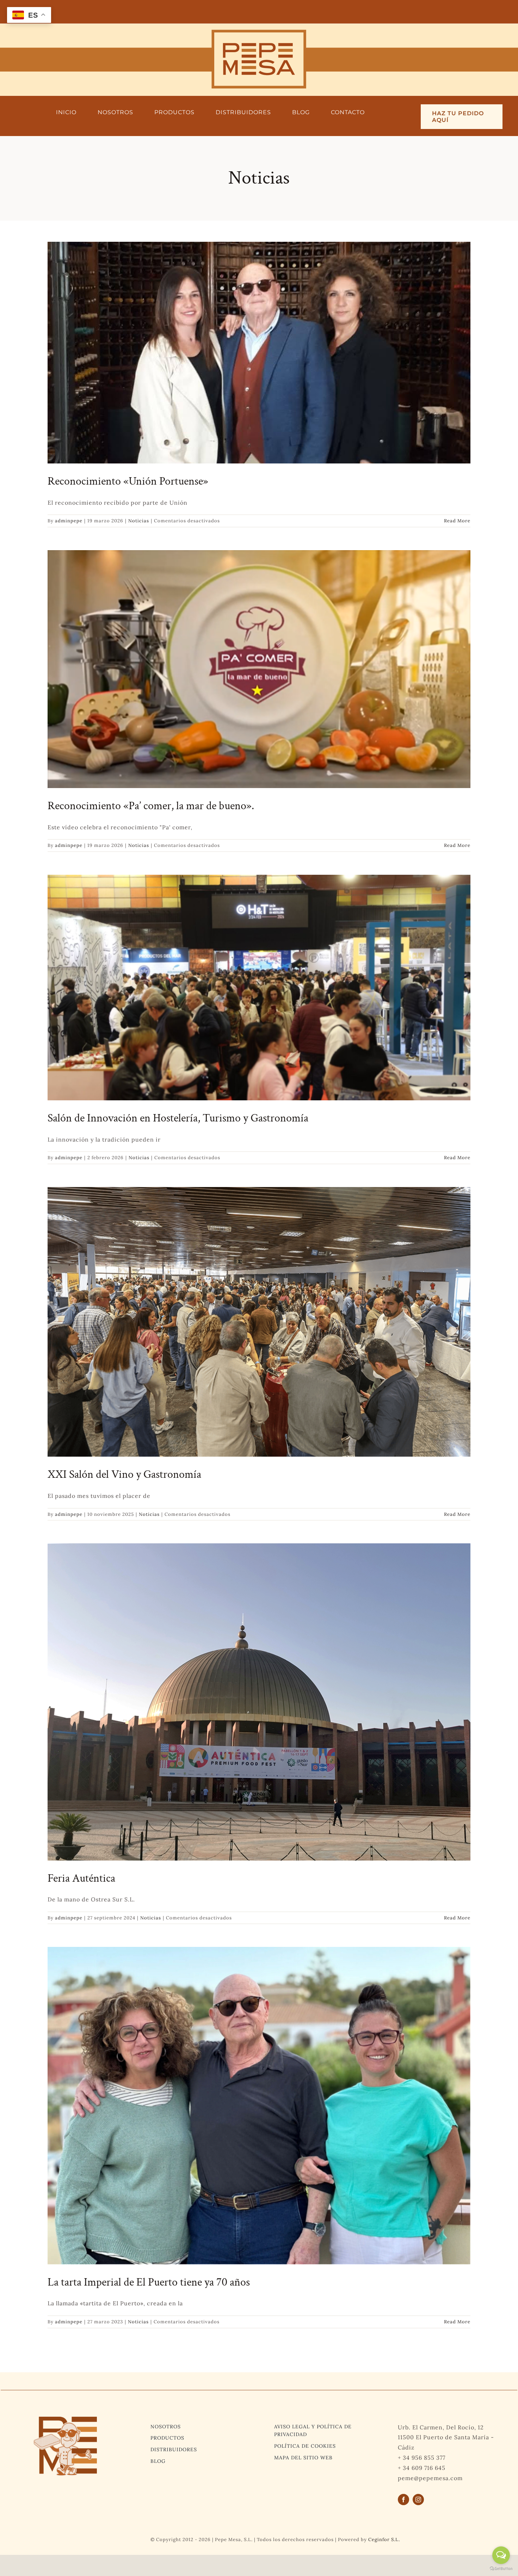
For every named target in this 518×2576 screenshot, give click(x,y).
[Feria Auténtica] (259, 1702)
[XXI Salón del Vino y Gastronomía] (259, 1322)
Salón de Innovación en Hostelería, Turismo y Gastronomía (178, 1118)
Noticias (139, 521)
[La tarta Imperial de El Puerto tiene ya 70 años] (259, 2106)
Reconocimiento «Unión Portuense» (128, 481)
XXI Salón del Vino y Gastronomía (124, 1474)
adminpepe (69, 521)
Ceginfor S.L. (384, 2540)
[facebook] (403, 2500)
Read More (457, 521)
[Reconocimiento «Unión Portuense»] (259, 353)
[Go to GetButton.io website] (501, 2569)
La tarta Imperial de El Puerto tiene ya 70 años (149, 2282)
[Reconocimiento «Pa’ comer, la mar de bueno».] (259, 669)
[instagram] (418, 2500)
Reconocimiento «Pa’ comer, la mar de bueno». (151, 806)
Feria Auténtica (81, 1878)
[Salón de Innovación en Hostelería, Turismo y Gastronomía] (259, 988)
